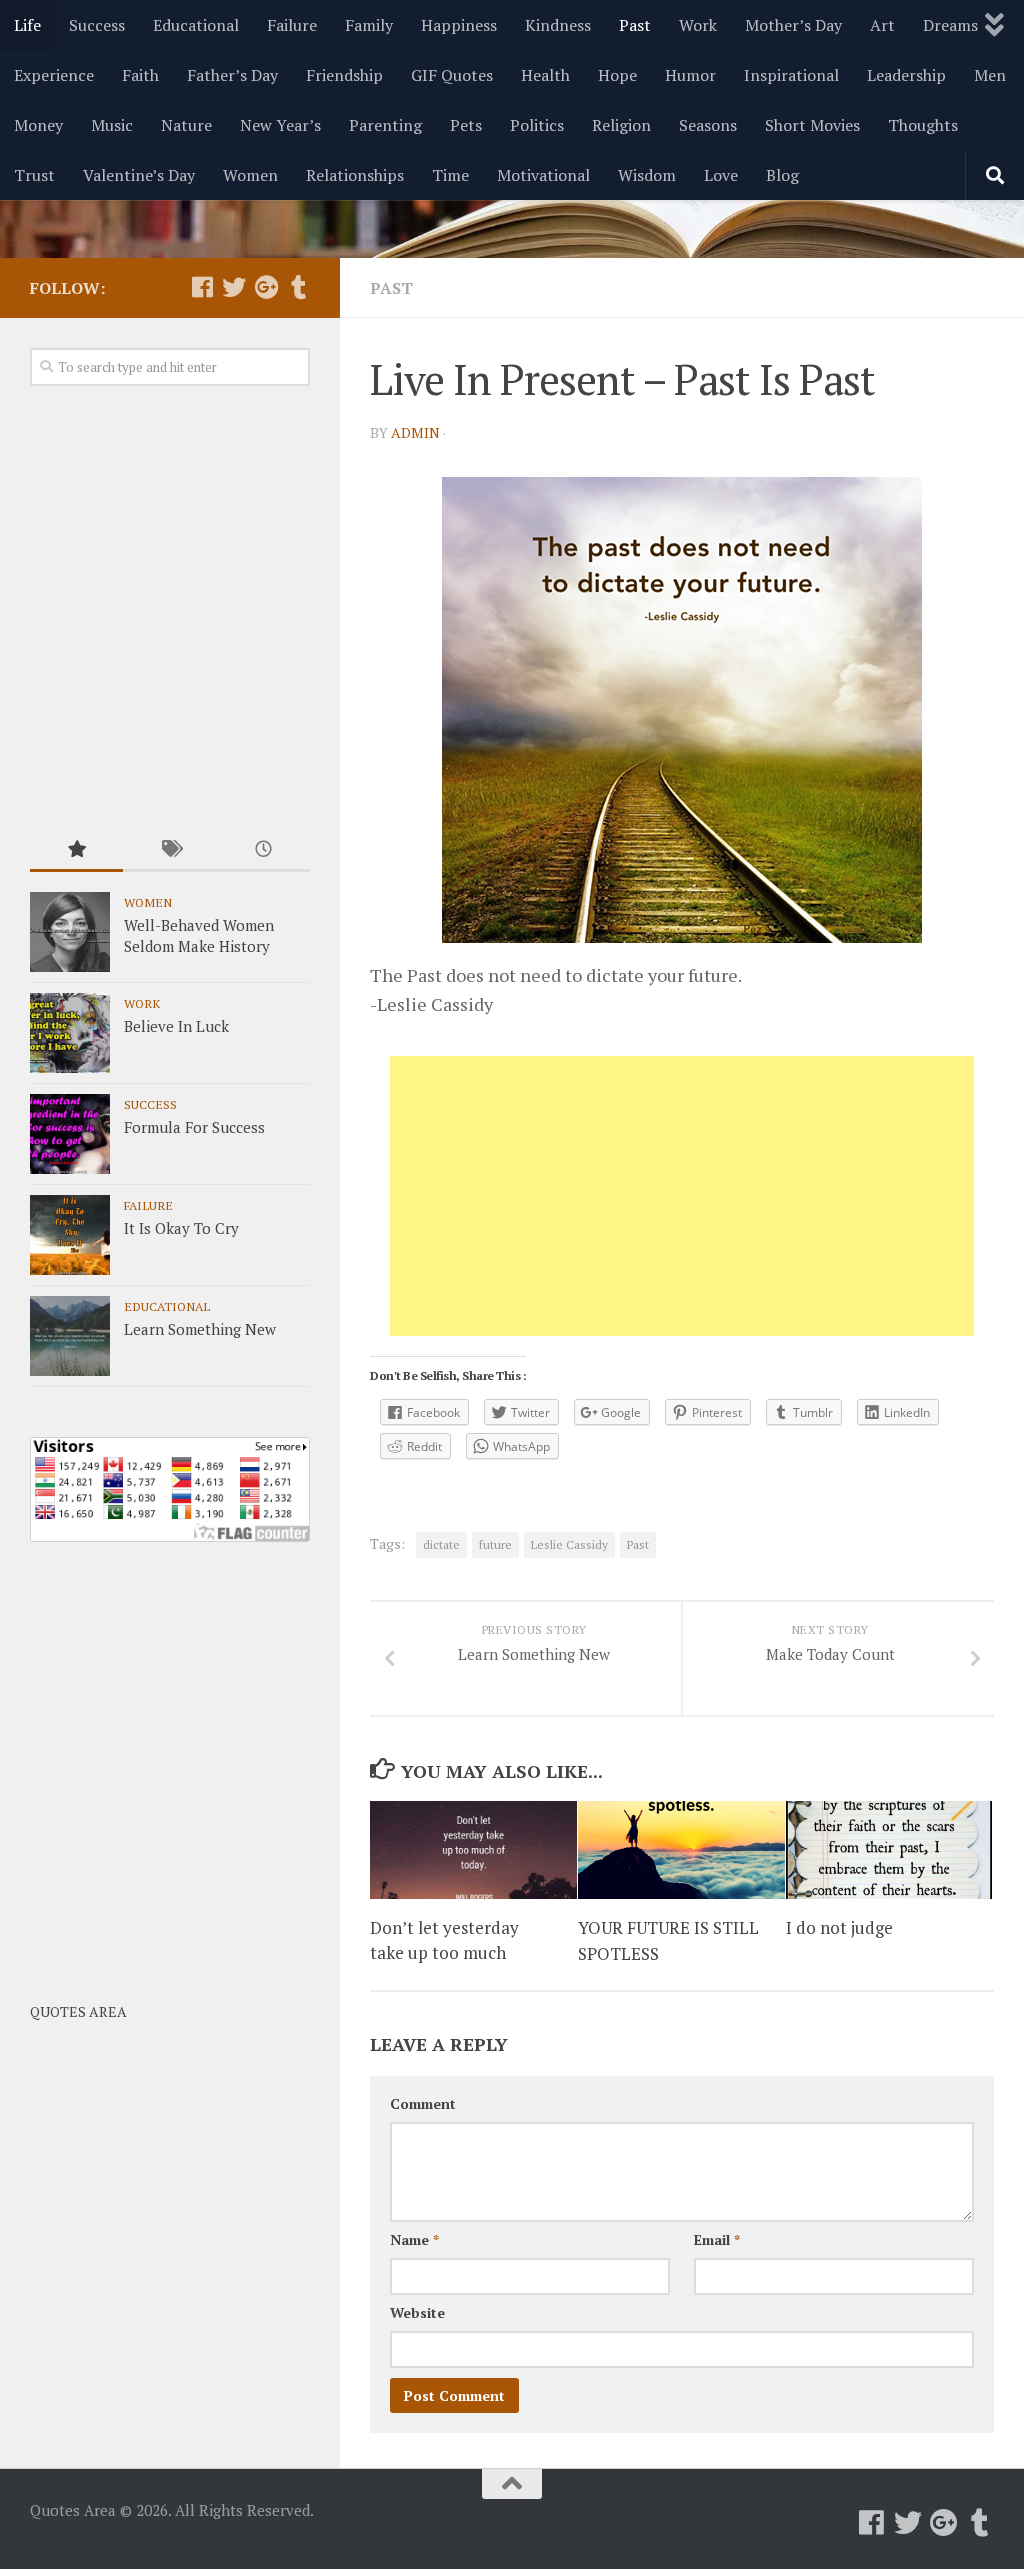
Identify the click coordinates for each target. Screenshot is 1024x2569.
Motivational (543, 175)
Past (635, 25)
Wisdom (647, 175)
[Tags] (169, 850)
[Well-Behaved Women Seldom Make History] (70, 932)
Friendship (344, 75)
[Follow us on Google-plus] (266, 287)
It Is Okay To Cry (181, 1228)
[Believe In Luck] (70, 1033)
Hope (617, 75)
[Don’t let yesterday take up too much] (473, 1849)
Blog (782, 175)
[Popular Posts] (76, 850)
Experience (54, 75)
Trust (34, 175)
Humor (690, 75)
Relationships (355, 175)
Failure (292, 25)
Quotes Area (78, 2011)
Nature (186, 125)
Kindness (558, 25)
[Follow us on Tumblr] (298, 287)
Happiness (459, 25)
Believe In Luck (176, 1026)
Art (882, 25)
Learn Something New (200, 1329)
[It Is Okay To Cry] (70, 1235)
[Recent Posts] (263, 850)
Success (97, 25)
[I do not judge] (889, 1850)
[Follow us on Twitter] (234, 287)
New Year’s (280, 125)
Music (112, 125)
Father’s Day (232, 75)
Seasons (708, 125)
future (495, 1544)
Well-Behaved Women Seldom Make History (199, 935)
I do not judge (839, 1927)
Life (27, 25)
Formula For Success (194, 1127)
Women (250, 175)
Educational (196, 25)
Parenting (385, 125)
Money (38, 125)
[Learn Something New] (70, 1336)
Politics (537, 125)
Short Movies (812, 125)
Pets (466, 125)
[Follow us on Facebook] (202, 287)
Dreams (950, 25)
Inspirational (791, 75)
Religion (621, 125)
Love (721, 175)
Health (545, 75)
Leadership (906, 75)
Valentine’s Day (139, 175)
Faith (140, 75)
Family (369, 25)
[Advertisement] (682, 1196)
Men (990, 75)
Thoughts (923, 125)
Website (417, 2312)
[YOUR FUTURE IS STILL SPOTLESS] (681, 1850)
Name (414, 2239)
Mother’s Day (793, 25)
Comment (423, 2103)
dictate (441, 1544)
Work (698, 25)
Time (450, 175)
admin (415, 432)
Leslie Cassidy (569, 1544)
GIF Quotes (452, 75)
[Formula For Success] (70, 1134)
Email (717, 2239)
